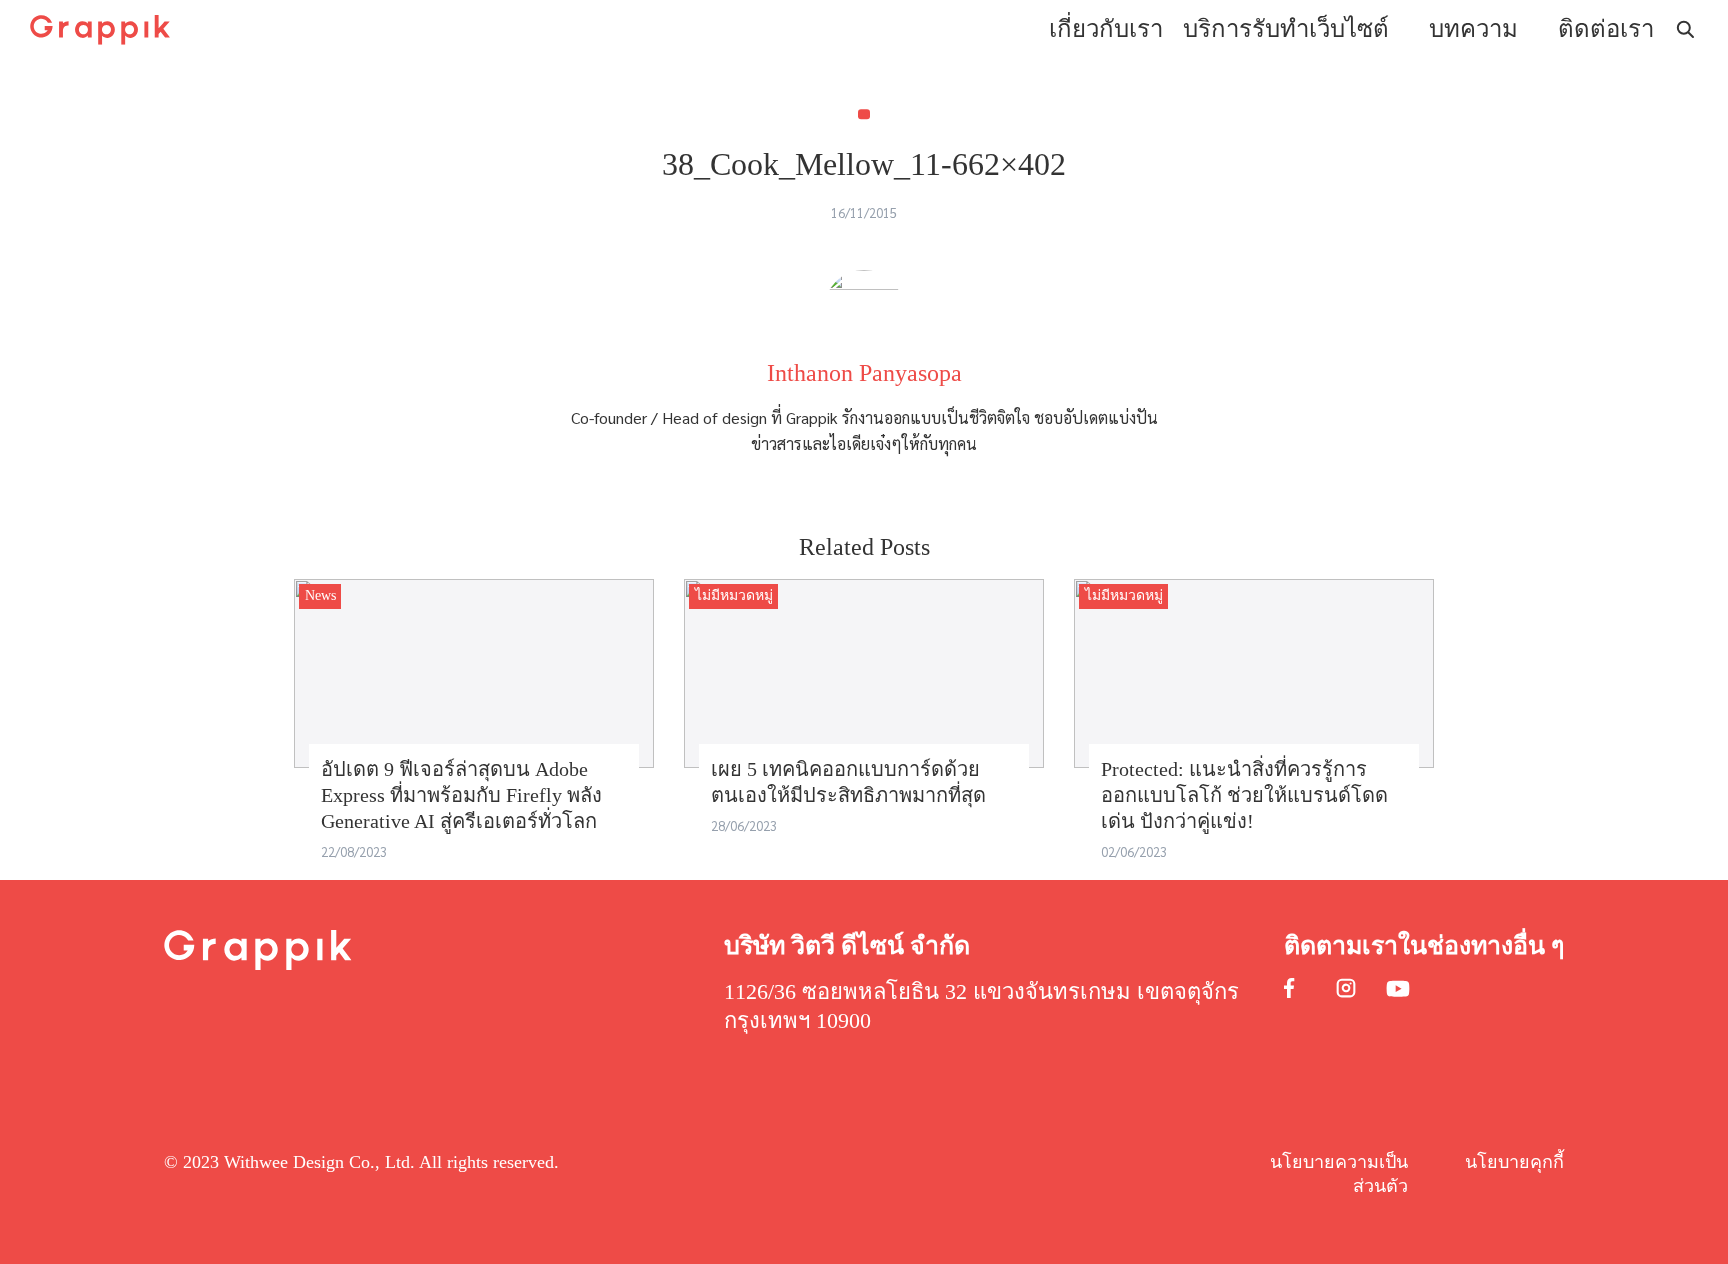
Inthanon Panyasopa (864, 373)
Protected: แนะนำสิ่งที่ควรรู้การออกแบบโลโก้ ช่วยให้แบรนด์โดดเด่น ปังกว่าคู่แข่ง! (1244, 795)
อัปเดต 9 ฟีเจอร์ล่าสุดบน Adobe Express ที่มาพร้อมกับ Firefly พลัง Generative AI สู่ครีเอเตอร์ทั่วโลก (461, 795)
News (320, 595)
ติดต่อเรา (1606, 29)
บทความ (1473, 29)
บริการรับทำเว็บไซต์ (1286, 29)
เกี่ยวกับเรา (1106, 29)
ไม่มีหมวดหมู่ (734, 595)
